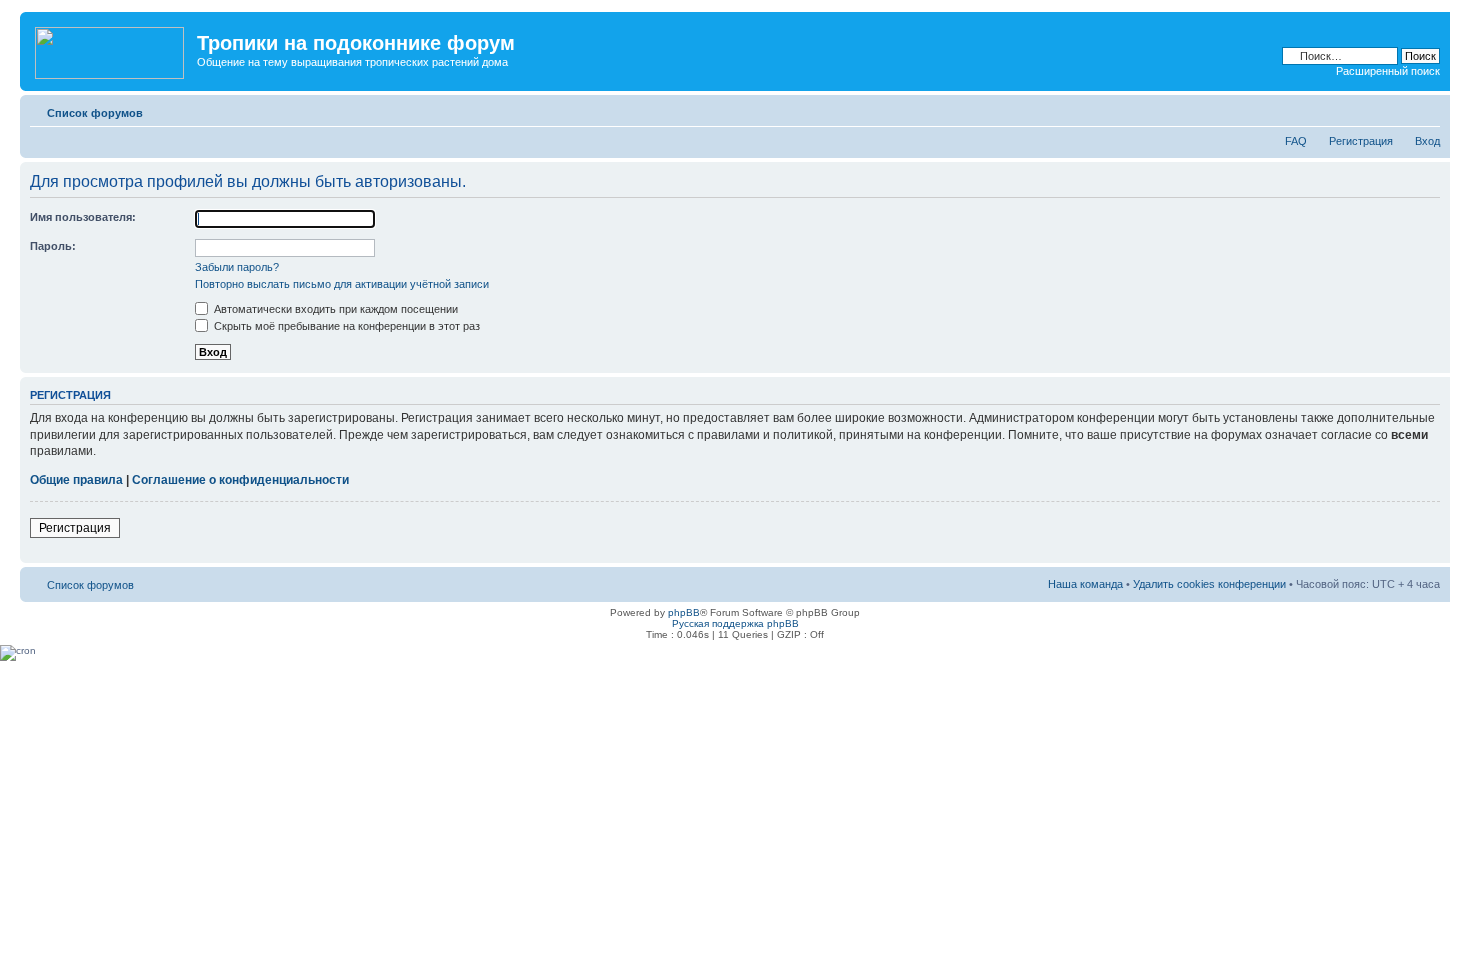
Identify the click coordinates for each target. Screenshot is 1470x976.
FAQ (1296, 141)
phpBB (684, 612)
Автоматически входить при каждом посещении (334, 309)
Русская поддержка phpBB (735, 623)
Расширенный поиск (1388, 71)
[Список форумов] (111, 49)
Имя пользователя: (83, 217)
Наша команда (1085, 584)
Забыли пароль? (237, 267)
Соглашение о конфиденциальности (240, 480)
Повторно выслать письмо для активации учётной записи (342, 284)
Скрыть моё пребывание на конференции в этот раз (345, 326)
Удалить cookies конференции (1209, 584)
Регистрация (1361, 141)
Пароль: (53, 246)
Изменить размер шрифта (1425, 109)
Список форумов (95, 113)
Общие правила (76, 480)
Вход (1427, 141)
